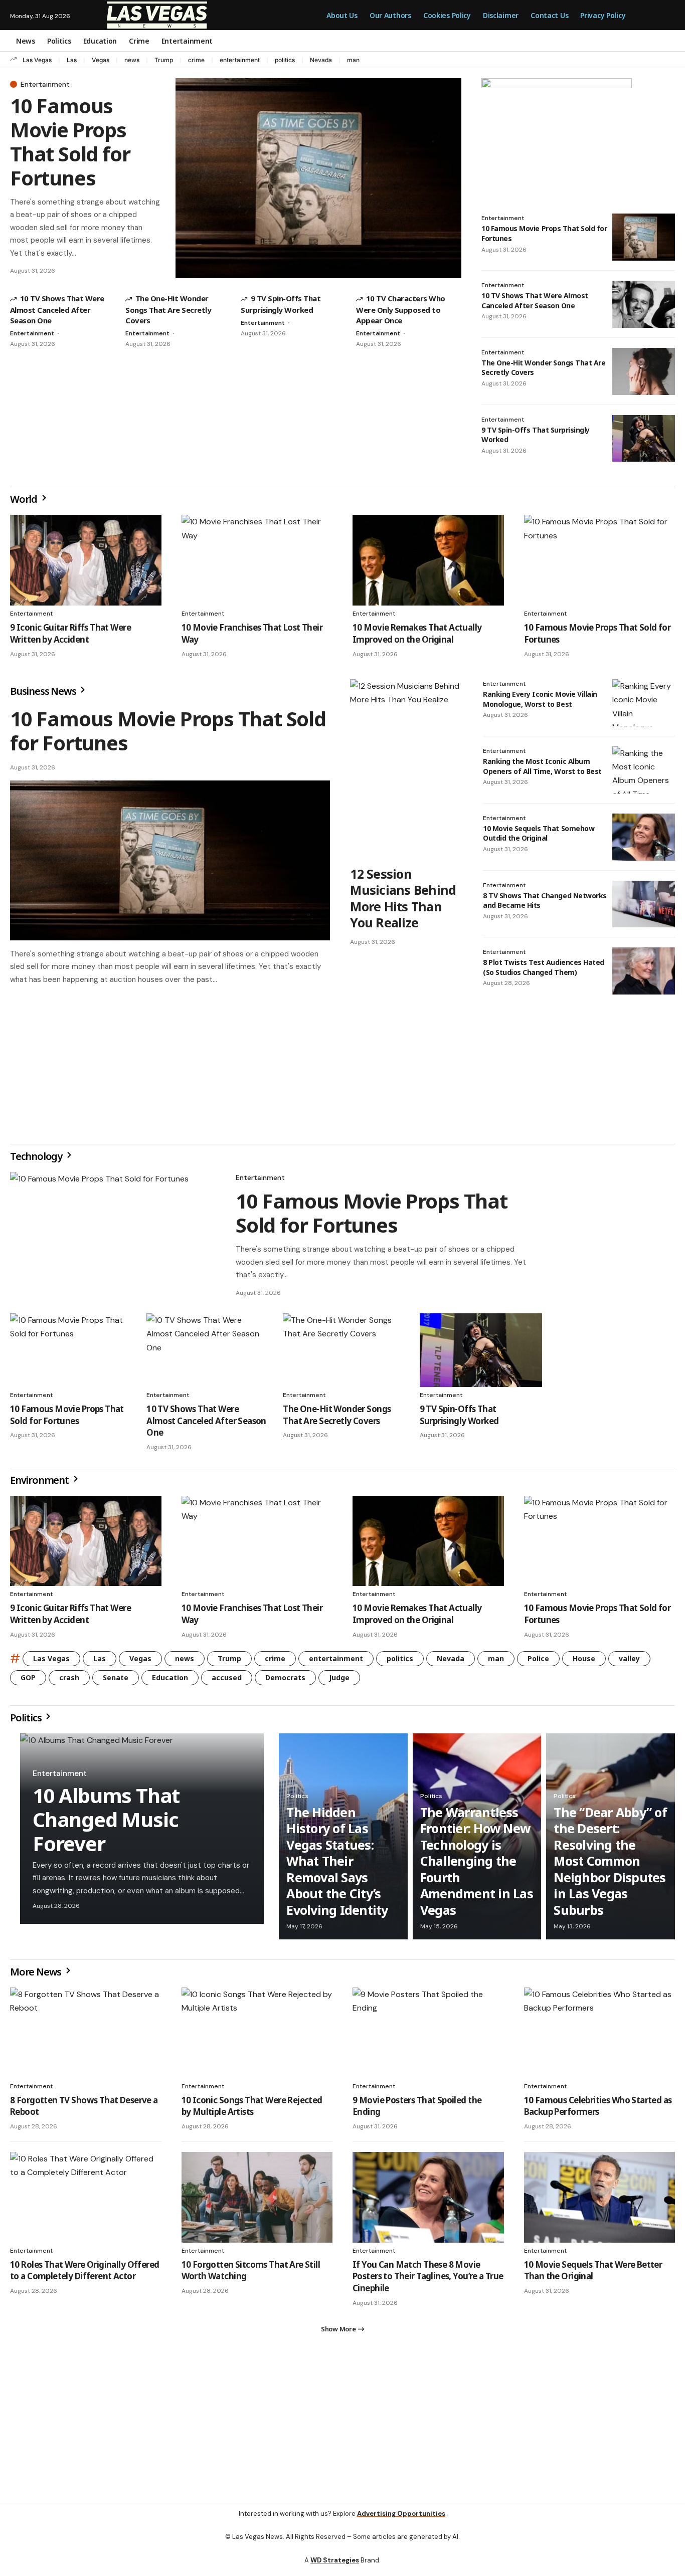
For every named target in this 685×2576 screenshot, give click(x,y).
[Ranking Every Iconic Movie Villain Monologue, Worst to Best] (644, 703)
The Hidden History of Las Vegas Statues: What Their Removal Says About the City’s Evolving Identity (337, 1865)
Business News (44, 691)
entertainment (240, 60)
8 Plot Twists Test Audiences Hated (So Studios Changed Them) (544, 967)
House (584, 1662)
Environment (40, 1484)
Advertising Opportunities (401, 2522)
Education (170, 1681)
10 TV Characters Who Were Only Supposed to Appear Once (400, 309)
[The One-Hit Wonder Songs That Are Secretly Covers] (644, 371)
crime (196, 60)
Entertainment (45, 84)
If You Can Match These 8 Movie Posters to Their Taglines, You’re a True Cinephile (428, 2281)
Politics (27, 1722)
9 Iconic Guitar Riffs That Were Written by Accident (70, 633)
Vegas (101, 60)
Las (72, 60)
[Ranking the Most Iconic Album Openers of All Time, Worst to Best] (644, 770)
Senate (116, 1681)
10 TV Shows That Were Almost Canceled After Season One (57, 309)
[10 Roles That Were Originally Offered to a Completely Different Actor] (86, 2201)
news (132, 60)
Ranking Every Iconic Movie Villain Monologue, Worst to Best (540, 699)
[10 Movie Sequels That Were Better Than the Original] (600, 2201)
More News (37, 1976)
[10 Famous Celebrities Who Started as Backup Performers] (600, 2037)
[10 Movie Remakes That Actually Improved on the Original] (428, 560)
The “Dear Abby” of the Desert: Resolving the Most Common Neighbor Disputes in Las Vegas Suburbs (610, 1865)
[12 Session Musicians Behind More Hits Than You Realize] (406, 769)
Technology (37, 1160)
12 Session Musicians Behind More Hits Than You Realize (403, 898)
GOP (28, 1681)
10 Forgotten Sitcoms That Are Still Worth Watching (251, 2274)
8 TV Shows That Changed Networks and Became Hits (545, 901)
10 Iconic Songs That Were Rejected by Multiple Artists (252, 2110)
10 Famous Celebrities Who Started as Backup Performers (598, 2110)
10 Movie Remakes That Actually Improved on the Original (417, 633)
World (25, 499)
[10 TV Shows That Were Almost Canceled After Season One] (644, 304)
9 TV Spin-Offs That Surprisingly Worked (536, 435)
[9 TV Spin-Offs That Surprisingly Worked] (644, 439)
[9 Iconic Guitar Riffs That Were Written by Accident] (86, 560)
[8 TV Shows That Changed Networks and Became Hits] (644, 904)
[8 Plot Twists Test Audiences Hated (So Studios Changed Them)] (644, 971)
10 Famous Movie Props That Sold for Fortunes (70, 142)
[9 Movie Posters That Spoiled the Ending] (428, 2037)
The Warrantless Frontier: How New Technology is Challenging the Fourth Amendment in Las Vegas (477, 1865)
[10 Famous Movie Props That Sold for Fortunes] (318, 178)
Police (538, 1662)
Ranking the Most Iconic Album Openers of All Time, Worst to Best (542, 766)
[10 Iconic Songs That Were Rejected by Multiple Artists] (257, 2037)
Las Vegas (37, 60)
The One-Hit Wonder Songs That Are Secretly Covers (168, 309)
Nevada (321, 60)
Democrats (285, 1681)
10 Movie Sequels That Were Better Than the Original (593, 2274)
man (353, 60)
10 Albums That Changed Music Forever (106, 1823)
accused (227, 1681)
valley (629, 1662)
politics (285, 60)
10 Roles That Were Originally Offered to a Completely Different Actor (84, 2274)
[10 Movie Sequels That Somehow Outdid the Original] (644, 837)
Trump (164, 60)
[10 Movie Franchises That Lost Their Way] (257, 560)
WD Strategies (335, 2568)
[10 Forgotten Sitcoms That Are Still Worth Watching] (257, 2201)
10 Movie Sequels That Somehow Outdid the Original (539, 833)
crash (69, 1681)
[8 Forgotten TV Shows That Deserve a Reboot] (86, 2037)
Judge (339, 1681)
